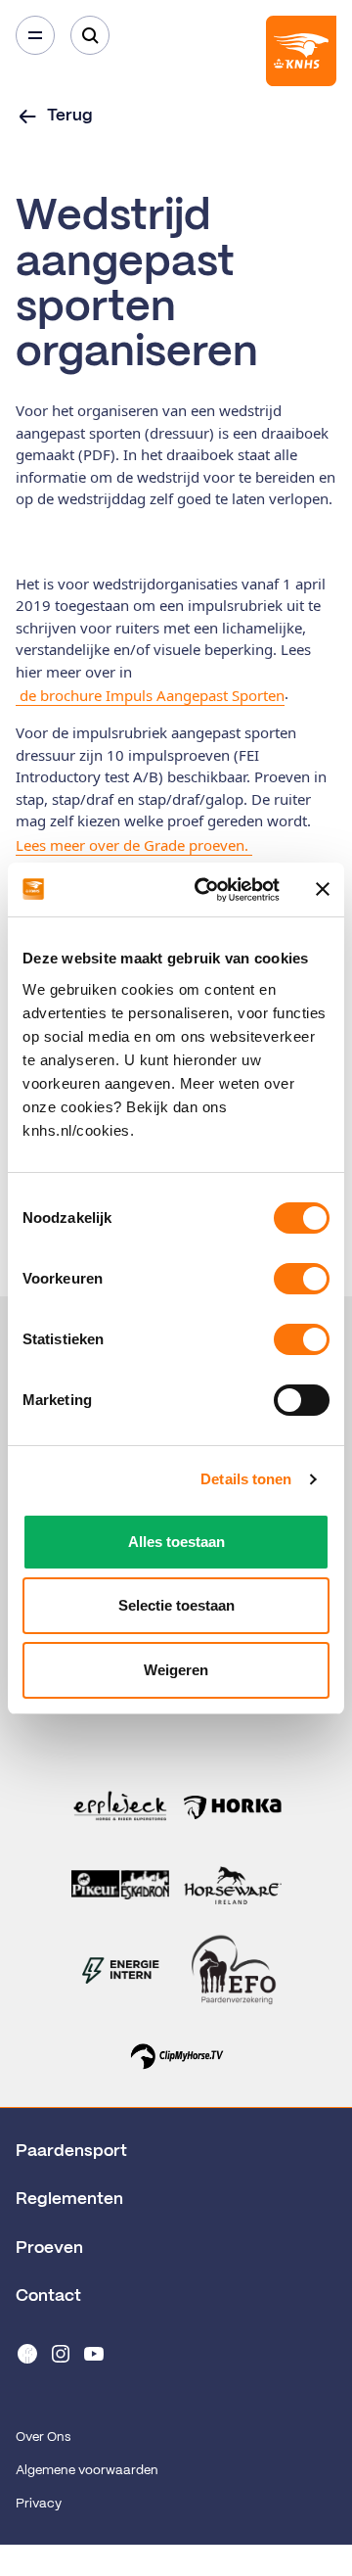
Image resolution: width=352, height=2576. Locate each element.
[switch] (302, 1279)
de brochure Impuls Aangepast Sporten (150, 695)
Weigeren (176, 1670)
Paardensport (71, 2151)
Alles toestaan (176, 1542)
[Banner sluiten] (323, 889)
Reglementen (69, 2199)
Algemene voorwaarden (87, 2471)
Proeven (49, 2248)
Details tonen (246, 1479)
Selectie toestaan (176, 1605)
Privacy (39, 2504)
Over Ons (43, 2437)
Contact (48, 2296)
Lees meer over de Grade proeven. (134, 845)
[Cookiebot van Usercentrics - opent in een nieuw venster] (206, 890)
